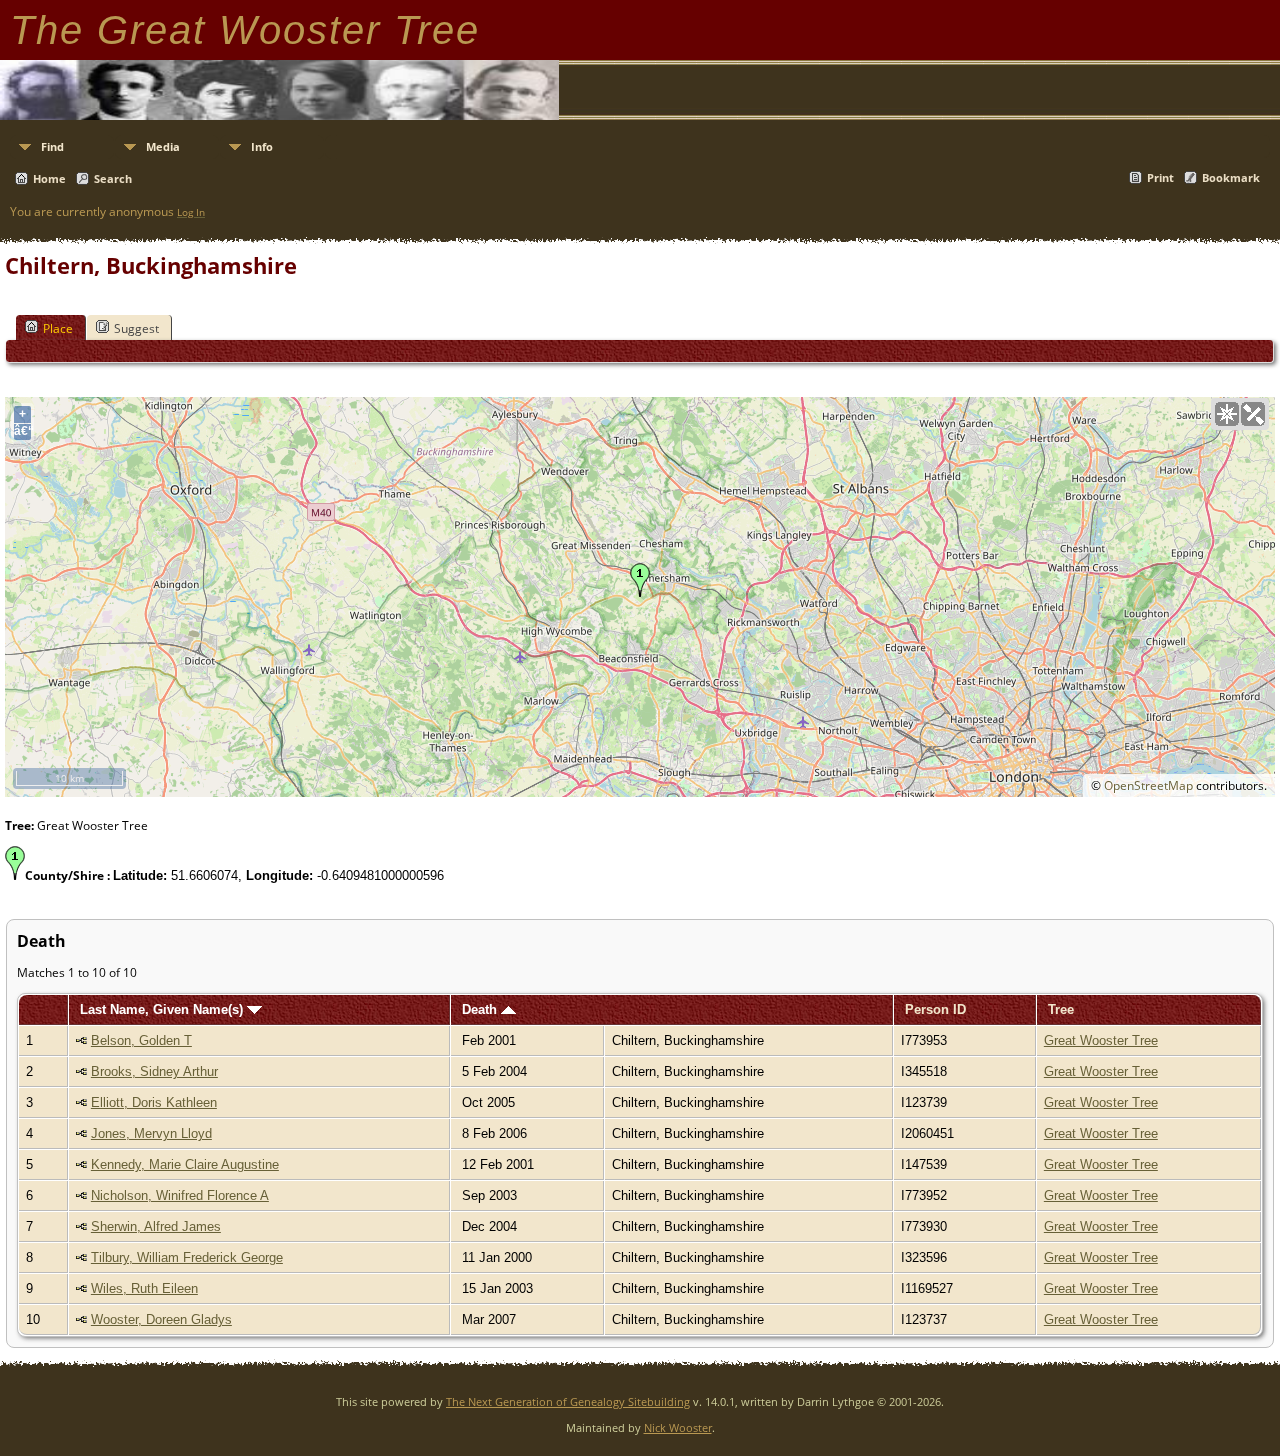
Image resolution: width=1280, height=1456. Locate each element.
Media (163, 146)
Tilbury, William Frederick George (187, 1257)
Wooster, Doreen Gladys (161, 1319)
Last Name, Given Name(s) (163, 1009)
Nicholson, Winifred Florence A (180, 1195)
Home (49, 178)
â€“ (22, 431)
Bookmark (1231, 177)
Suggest (136, 328)
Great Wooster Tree (1101, 1040)
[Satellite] (1253, 414)
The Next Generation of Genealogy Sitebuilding (568, 1401)
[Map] (1227, 414)
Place (58, 328)
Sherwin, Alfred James (156, 1226)
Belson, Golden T (141, 1040)
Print (1160, 177)
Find (52, 146)
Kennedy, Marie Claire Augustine (185, 1164)
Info (262, 146)
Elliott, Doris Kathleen (154, 1102)
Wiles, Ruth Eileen (144, 1288)
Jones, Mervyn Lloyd (151, 1133)
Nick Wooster (678, 1427)
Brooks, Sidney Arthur (154, 1071)
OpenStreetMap (1148, 785)
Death (481, 1009)
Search (113, 178)
